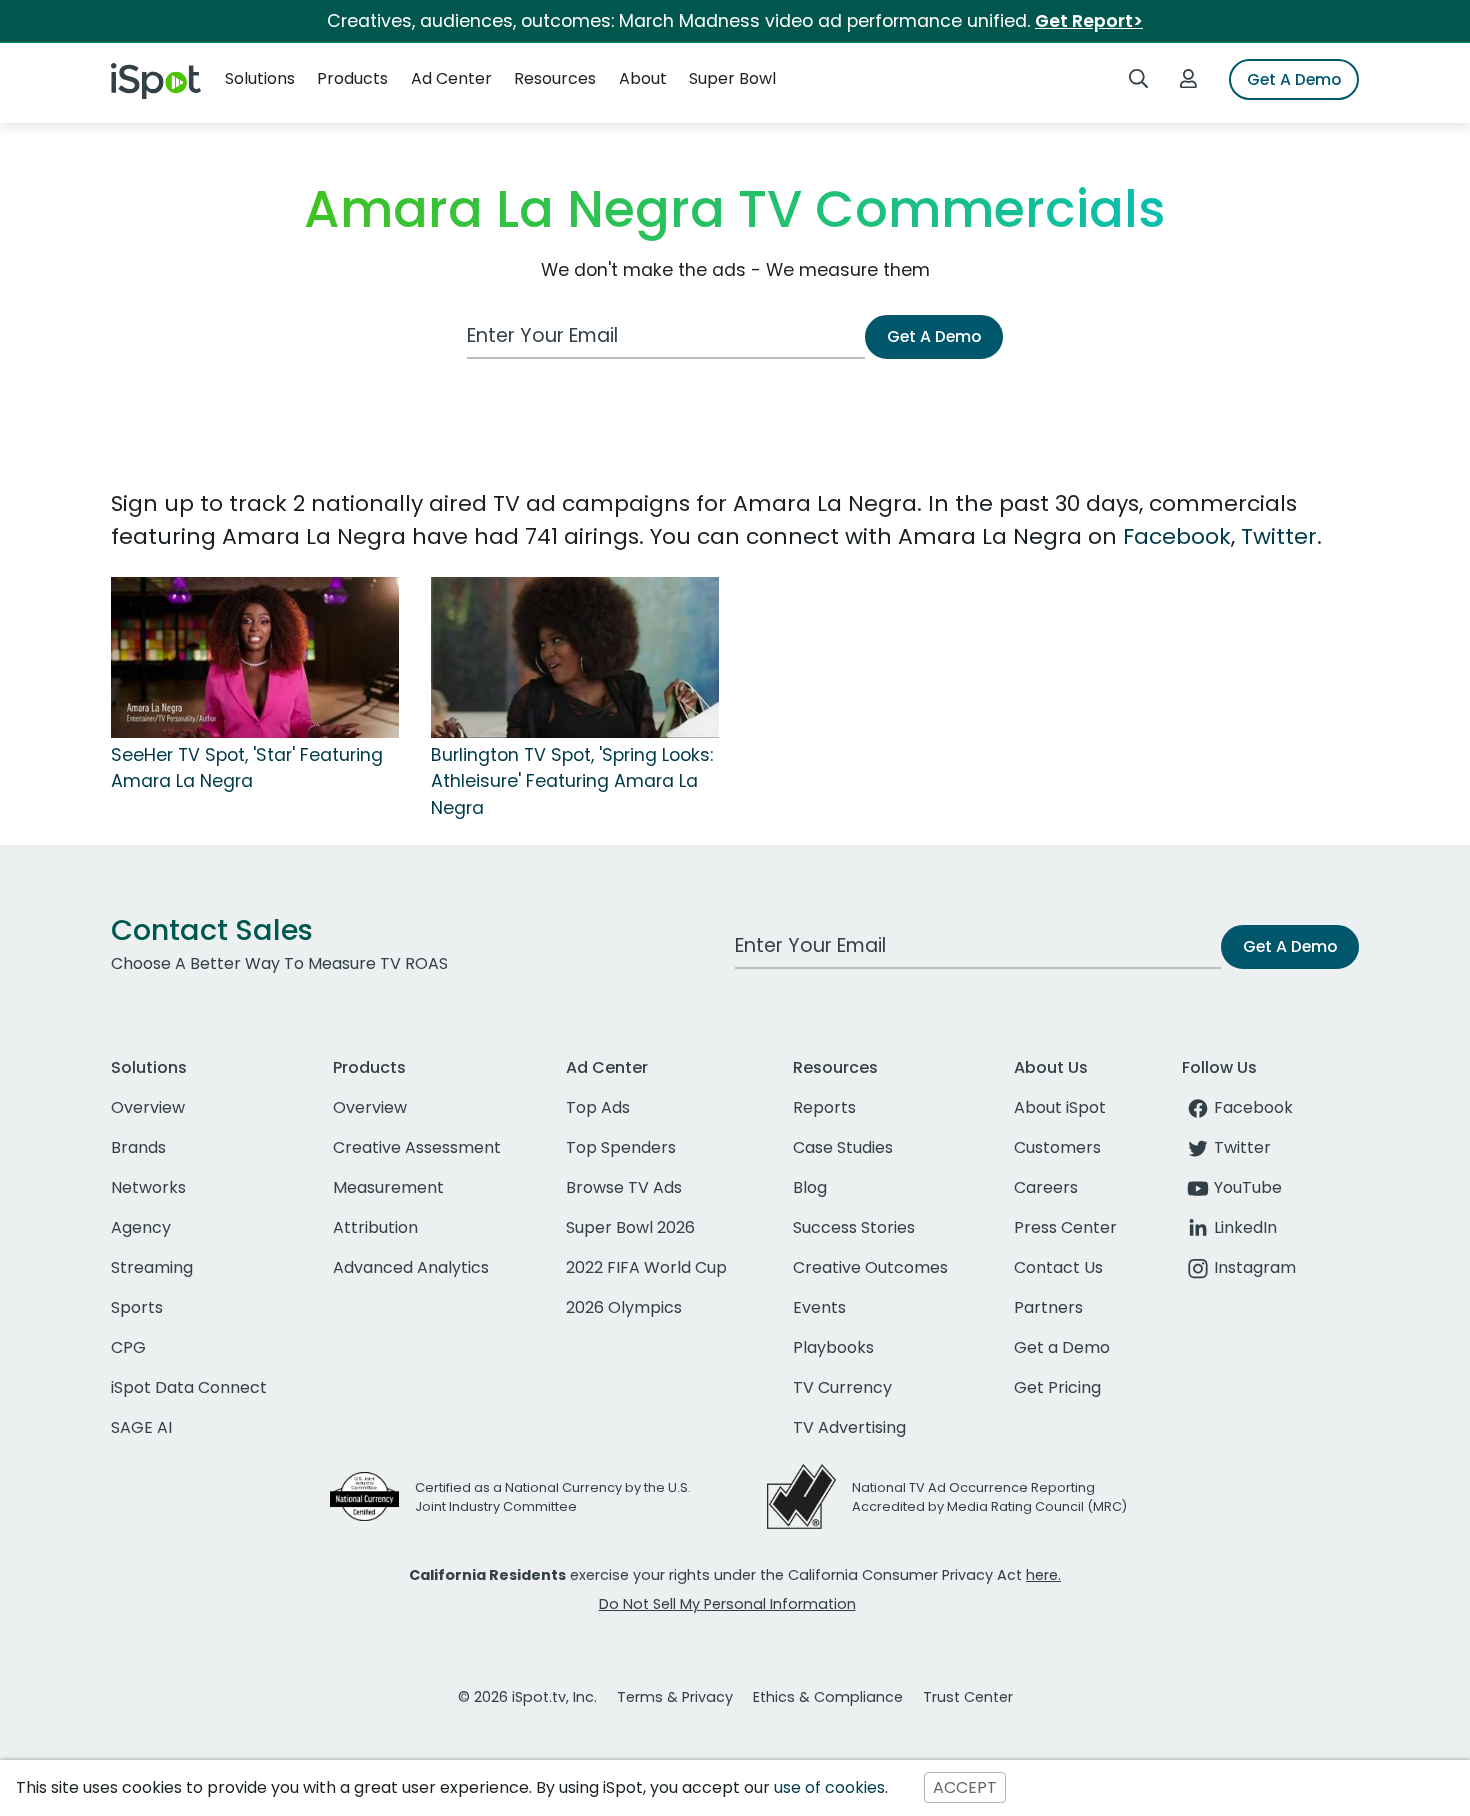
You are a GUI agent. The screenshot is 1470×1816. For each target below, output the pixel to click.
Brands (138, 1147)
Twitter (1279, 536)
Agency (141, 1227)
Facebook (1177, 536)
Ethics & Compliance (828, 1697)
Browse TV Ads (624, 1187)
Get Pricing (1057, 1387)
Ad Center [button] (451, 78)
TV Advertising (849, 1427)
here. (1043, 1575)
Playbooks (833, 1347)
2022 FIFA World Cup (646, 1267)
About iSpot (1060, 1107)
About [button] (643, 78)
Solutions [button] (260, 78)
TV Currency (842, 1387)
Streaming (152, 1267)
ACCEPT (965, 1787)
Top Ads (598, 1107)
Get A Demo (1294, 79)
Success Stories (854, 1227)
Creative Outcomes (870, 1267)
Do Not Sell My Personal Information (727, 1604)
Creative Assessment (417, 1147)
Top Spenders (621, 1147)
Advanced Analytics (411, 1267)
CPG (128, 1347)
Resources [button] (555, 78)
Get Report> (1089, 21)
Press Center (1065, 1227)
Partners (1048, 1307)
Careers (1046, 1187)
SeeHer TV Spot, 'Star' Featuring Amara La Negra (247, 768)
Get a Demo (1062, 1347)
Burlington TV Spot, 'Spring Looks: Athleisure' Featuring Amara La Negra (572, 781)
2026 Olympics (624, 1307)
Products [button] (352, 78)
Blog (810, 1187)
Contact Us (1058, 1267)
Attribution (375, 1227)
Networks (148, 1187)
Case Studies (843, 1147)
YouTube (1248, 1187)
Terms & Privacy (675, 1697)
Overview (148, 1107)
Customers (1057, 1147)
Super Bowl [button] (732, 78)
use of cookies (829, 1787)
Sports (137, 1307)
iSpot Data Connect (189, 1387)
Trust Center (968, 1697)
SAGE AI (141, 1427)
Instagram (1255, 1267)
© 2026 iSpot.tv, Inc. (527, 1697)
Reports (824, 1107)
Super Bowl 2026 (630, 1227)
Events (819, 1307)
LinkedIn (1245, 1227)
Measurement (388, 1187)
